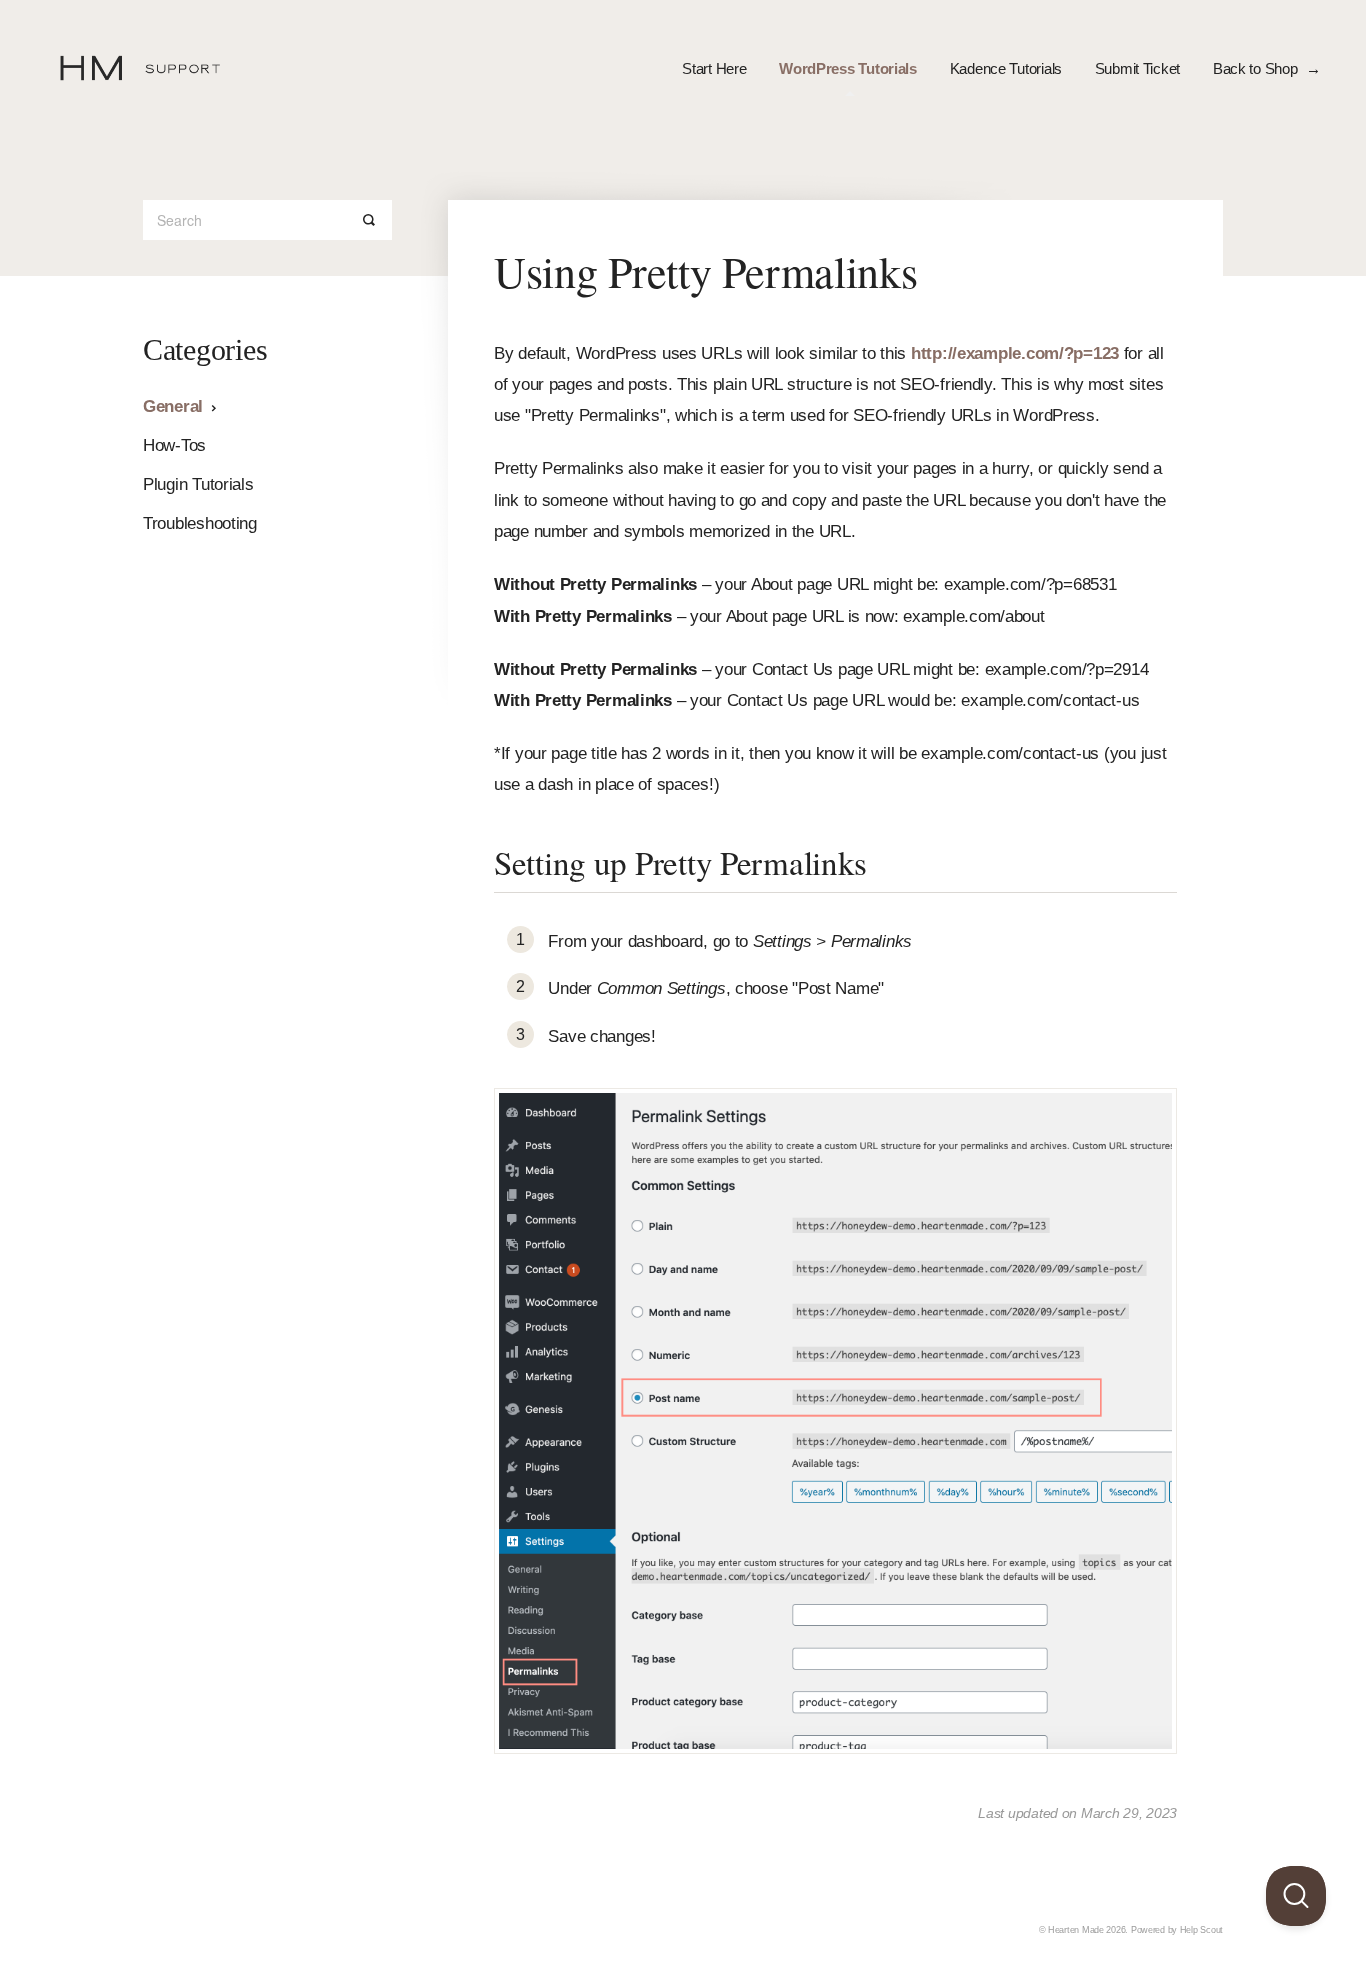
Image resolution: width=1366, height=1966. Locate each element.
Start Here (714, 68)
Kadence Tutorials (1006, 68)
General (175, 406)
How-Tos (174, 445)
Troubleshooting (200, 523)
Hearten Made (1076, 1930)
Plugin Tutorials (198, 484)
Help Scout (1201, 1930)
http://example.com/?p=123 (1015, 353)
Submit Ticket (1137, 68)
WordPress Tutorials (848, 68)
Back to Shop (1257, 68)
